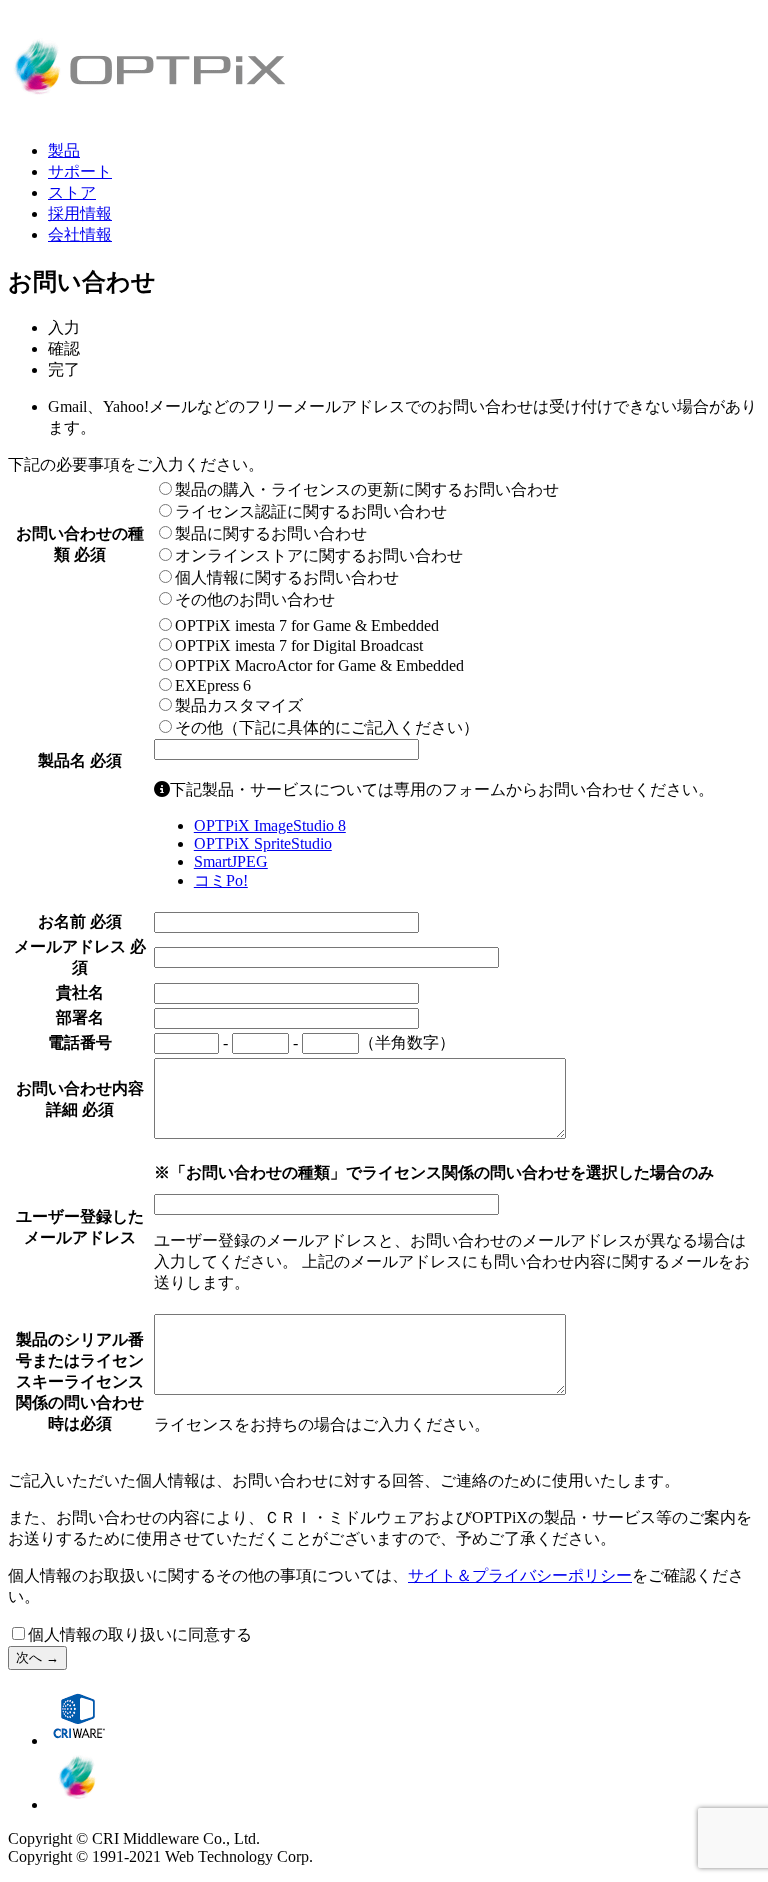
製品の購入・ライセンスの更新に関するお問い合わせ (367, 489)
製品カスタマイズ (239, 705)
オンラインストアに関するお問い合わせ (319, 555)
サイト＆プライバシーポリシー (520, 1575)
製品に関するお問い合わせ (271, 533)
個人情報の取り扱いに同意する (140, 1634)
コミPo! (221, 880)
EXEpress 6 (213, 685)
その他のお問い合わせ (255, 599)
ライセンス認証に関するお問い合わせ (311, 511)
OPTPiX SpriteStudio (263, 843)
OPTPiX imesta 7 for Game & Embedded (307, 625)
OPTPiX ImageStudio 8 (270, 825)
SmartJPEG (231, 861)
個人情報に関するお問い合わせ (287, 577)
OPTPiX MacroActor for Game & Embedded (319, 665)
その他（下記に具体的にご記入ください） (327, 727)
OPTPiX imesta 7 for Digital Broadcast (299, 645)
